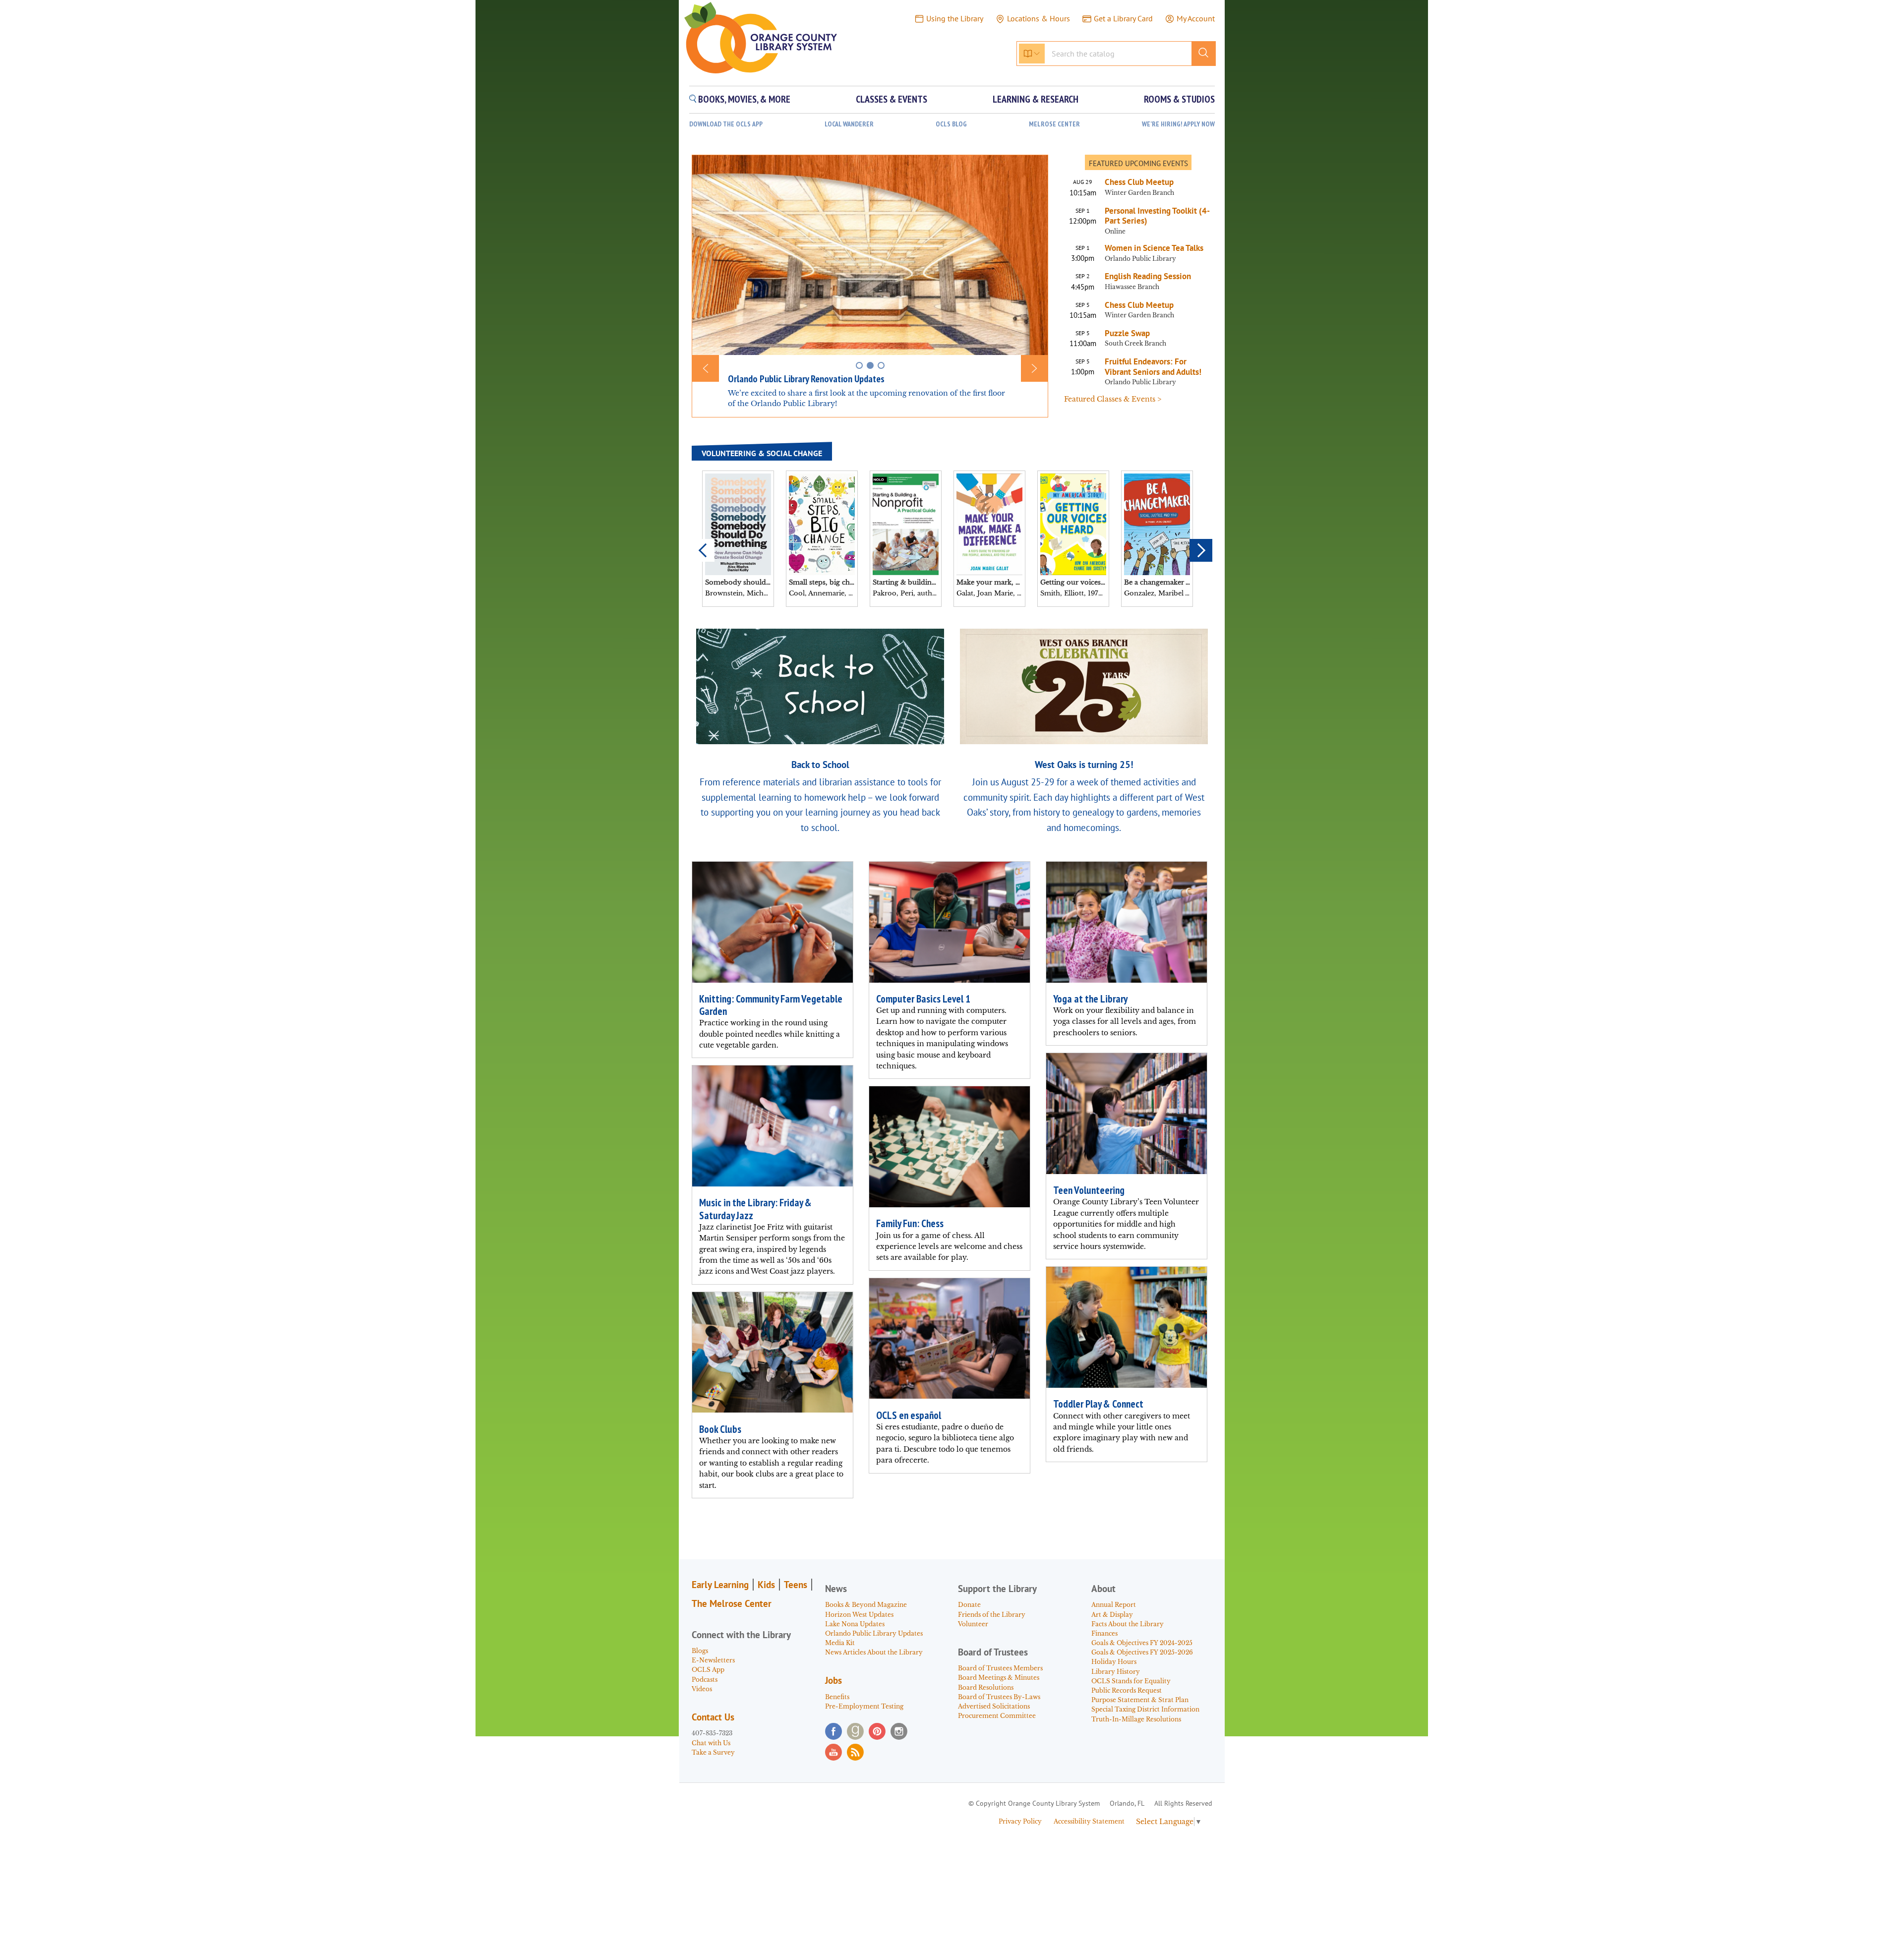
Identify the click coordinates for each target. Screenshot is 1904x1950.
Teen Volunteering (1089, 1190)
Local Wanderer (849, 124)
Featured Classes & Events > (1113, 399)
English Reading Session (1148, 276)
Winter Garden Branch (1139, 193)
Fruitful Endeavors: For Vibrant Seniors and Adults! (1153, 367)
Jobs (833, 1680)
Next (1201, 550)
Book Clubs (720, 1429)
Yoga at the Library (1090, 999)
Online (1115, 231)
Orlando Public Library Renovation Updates (806, 379)
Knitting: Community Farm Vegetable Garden (771, 1005)
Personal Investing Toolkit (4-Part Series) (1157, 216)
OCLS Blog (951, 124)
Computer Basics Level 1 (923, 999)
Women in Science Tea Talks (1154, 248)
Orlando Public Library (1140, 259)
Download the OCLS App (726, 124)
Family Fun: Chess (910, 1223)
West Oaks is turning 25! (1084, 764)
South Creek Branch (1135, 343)
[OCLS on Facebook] (833, 1731)
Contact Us (713, 1717)
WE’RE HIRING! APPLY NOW (1178, 124)
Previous (703, 550)
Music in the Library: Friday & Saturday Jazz (755, 1209)
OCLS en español (909, 1415)
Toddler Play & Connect (1098, 1404)
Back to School (820, 764)
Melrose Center (1054, 124)
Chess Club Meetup (1139, 182)
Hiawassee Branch (1132, 287)
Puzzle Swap (1127, 333)
